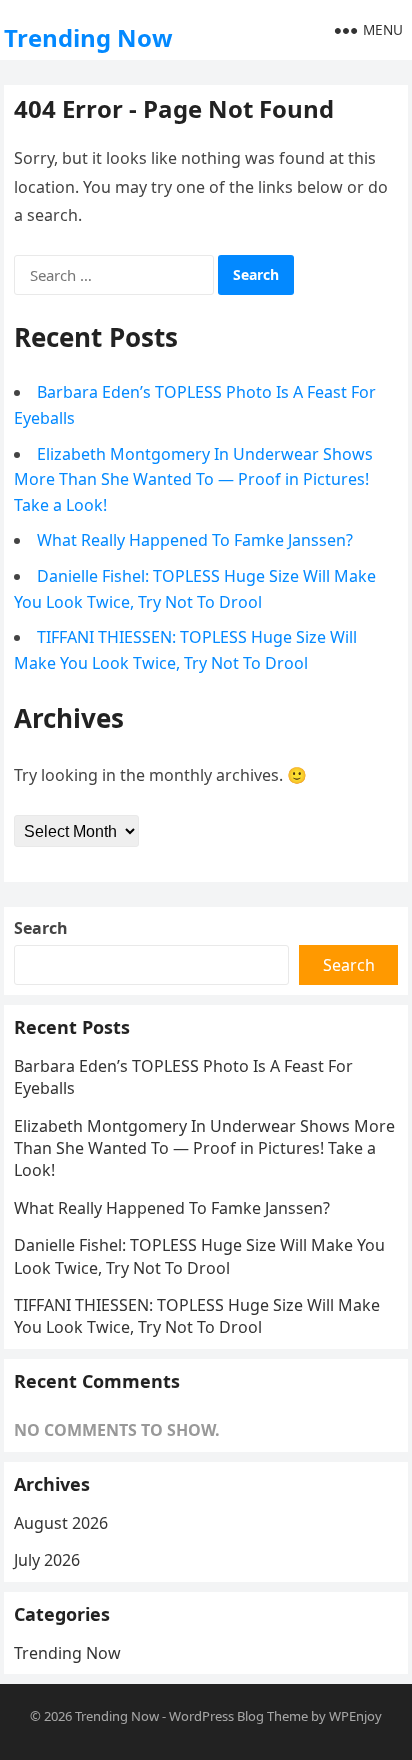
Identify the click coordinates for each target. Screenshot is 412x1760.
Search (41, 928)
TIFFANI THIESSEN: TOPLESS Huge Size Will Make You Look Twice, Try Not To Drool (197, 1316)
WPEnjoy (355, 1716)
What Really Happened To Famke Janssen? (195, 540)
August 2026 (61, 1523)
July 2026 (47, 1560)
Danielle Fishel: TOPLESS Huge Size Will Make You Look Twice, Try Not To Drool (199, 1256)
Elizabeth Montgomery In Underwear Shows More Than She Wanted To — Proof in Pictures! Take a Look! (193, 479)
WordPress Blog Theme (238, 1716)
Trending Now (88, 37)
